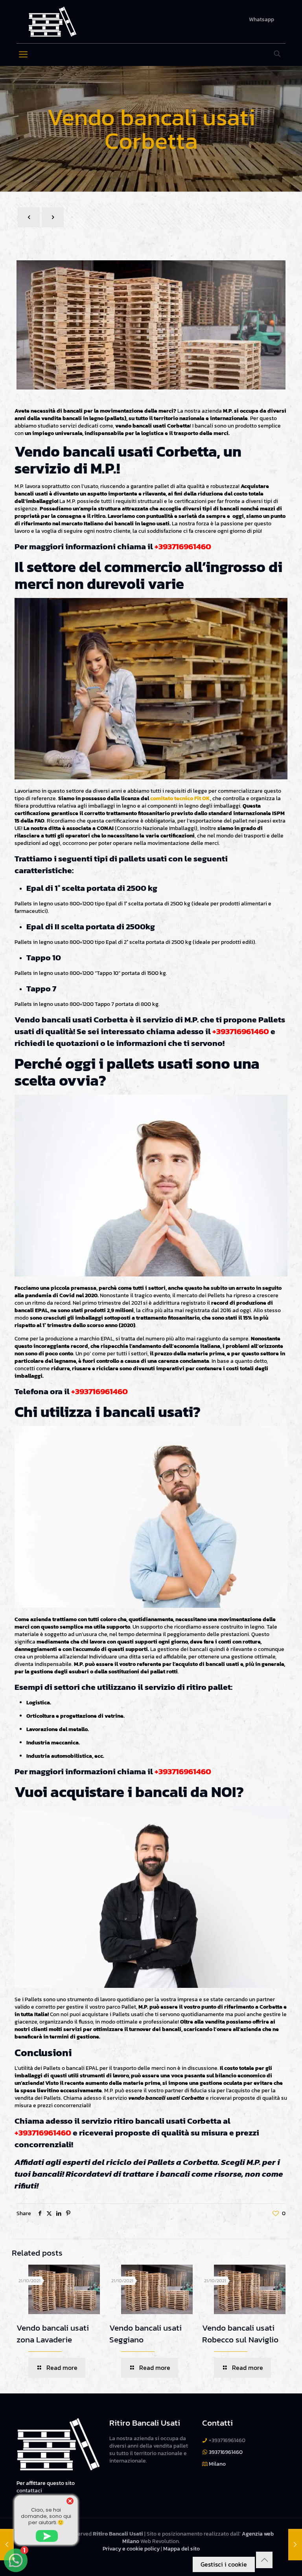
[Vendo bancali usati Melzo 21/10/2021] (7, 2545)
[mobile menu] (23, 55)
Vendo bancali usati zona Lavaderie (53, 2334)
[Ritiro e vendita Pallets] (52, 22)
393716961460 (226, 2452)
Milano (217, 2464)
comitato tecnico (172, 798)
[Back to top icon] (264, 2560)
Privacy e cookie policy (131, 2549)
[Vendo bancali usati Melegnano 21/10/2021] (295, 2545)
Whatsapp (261, 20)
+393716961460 (183, 546)
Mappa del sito (181, 2549)
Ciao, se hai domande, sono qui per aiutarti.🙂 (46, 2516)
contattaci (29, 2491)
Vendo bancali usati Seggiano (145, 2334)
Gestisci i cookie (224, 2564)
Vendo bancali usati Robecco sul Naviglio (240, 2334)
